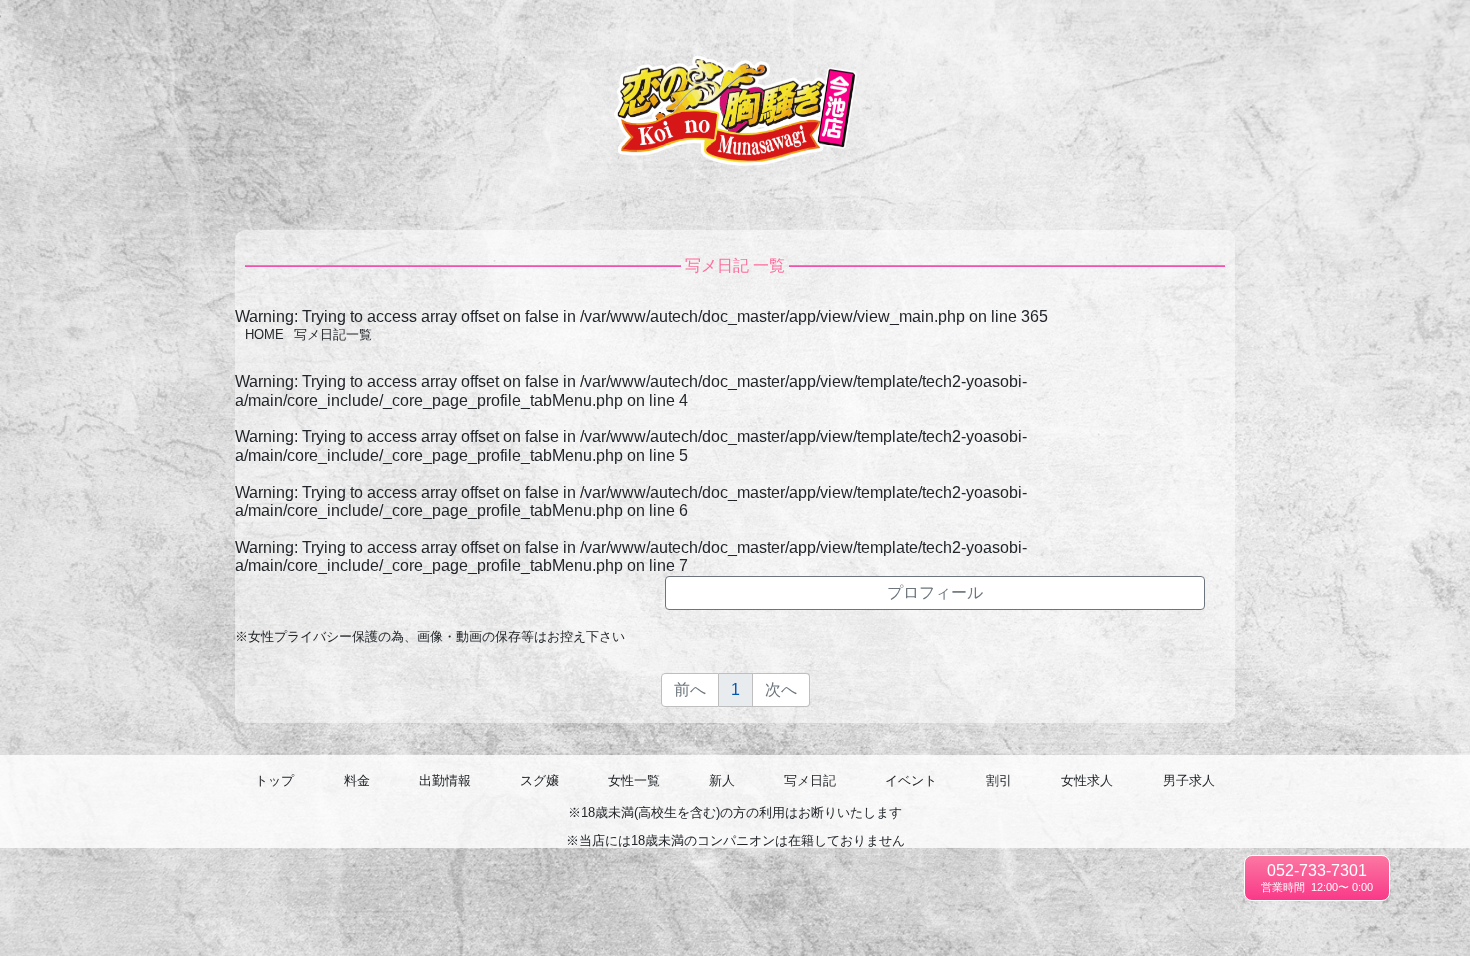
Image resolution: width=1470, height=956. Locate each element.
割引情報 (1301, 30)
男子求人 (1433, 30)
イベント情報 (1223, 29)
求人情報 (1367, 30)
